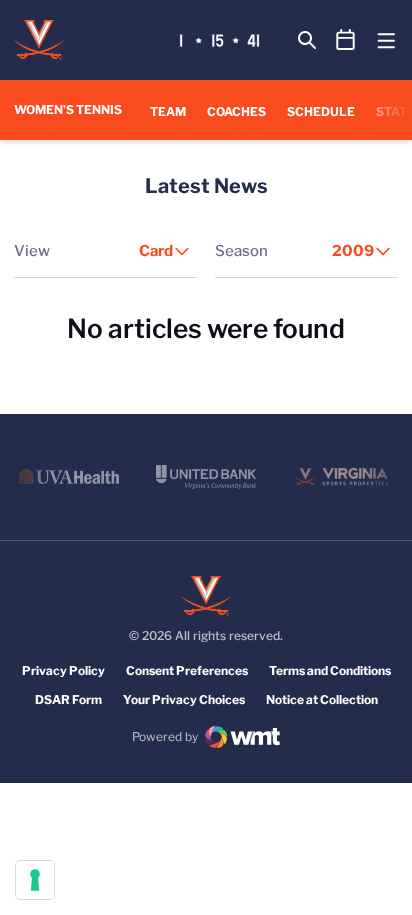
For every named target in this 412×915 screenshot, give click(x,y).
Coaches (236, 111)
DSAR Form (68, 699)
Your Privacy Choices (184, 699)
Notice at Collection (322, 699)
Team (168, 111)
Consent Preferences (187, 670)
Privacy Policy (63, 670)
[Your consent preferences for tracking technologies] (35, 880)
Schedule (321, 111)
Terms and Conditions (330, 670)
